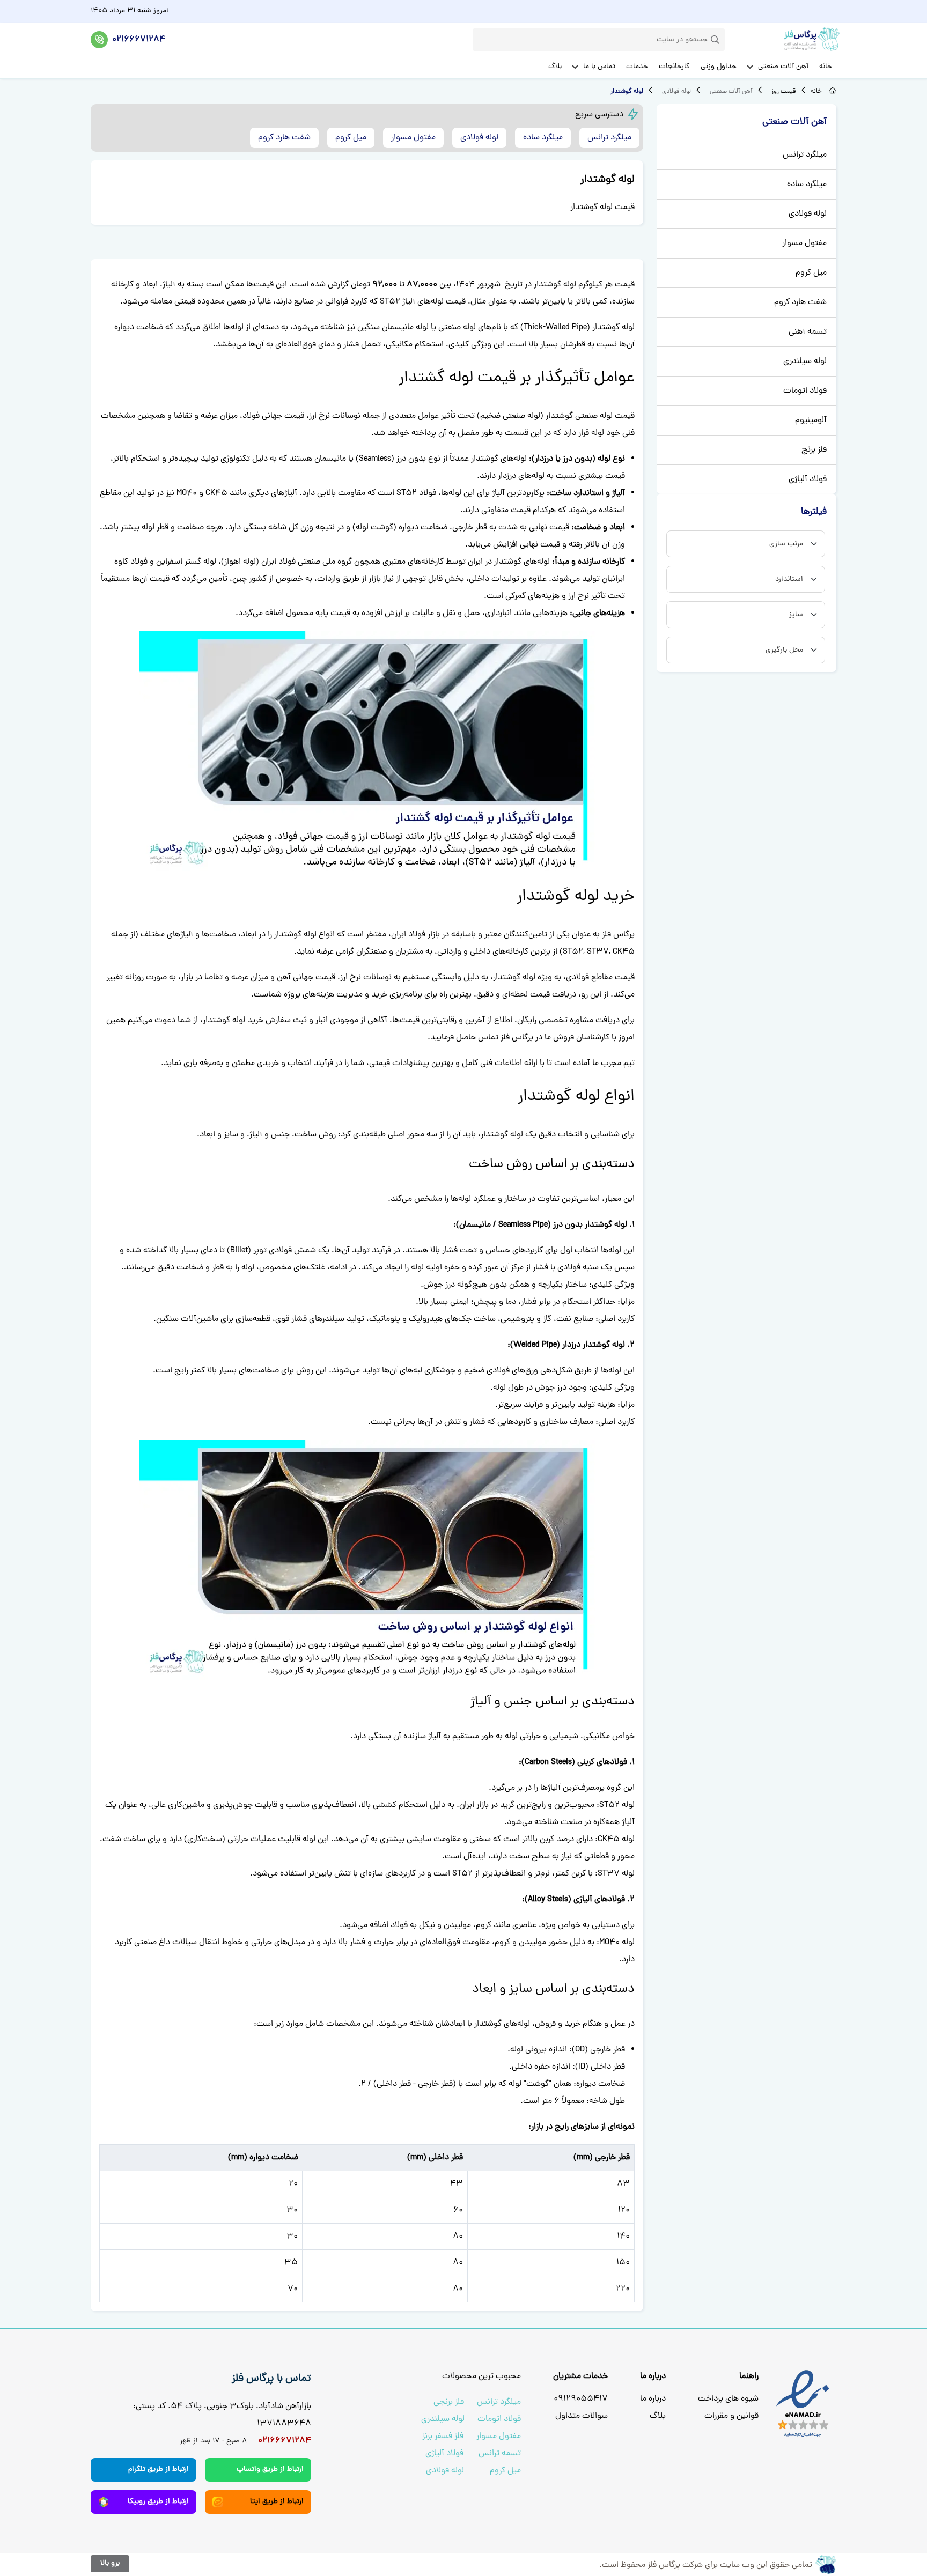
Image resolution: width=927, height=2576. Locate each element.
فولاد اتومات (805, 391)
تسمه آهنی (808, 332)
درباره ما (653, 2399)
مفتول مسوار (804, 243)
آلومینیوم (811, 420)
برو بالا (110, 2563)
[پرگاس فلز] (792, 40)
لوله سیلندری (805, 361)
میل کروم (811, 273)
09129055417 (581, 2399)
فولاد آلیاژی (808, 479)
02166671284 (139, 40)
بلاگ (658, 2416)
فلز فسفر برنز (443, 2437)
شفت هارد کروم (800, 302)
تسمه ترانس (500, 2454)
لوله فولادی (808, 214)
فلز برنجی (449, 2402)
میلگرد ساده (807, 184)
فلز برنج (814, 450)
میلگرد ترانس (805, 155)
